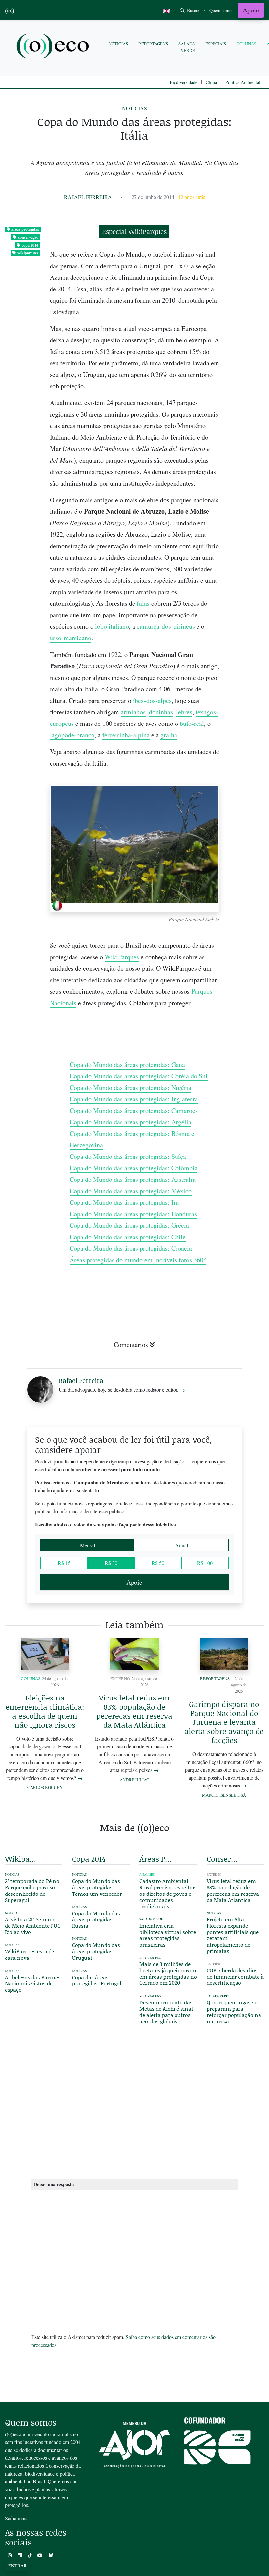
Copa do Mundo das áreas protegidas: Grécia (129, 1225)
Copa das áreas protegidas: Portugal (97, 1980)
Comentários (131, 1344)
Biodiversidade (183, 82)
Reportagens (153, 44)
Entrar (17, 2566)
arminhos (133, 712)
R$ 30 (111, 1563)
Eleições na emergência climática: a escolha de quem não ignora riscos (45, 1711)
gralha (169, 735)
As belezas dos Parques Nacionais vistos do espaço (33, 1983)
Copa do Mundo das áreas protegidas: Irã (124, 1202)
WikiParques (122, 957)
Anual (182, 1545)
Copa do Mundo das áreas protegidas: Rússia (96, 1919)
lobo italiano (112, 626)
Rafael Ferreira (88, 197)
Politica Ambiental (243, 82)
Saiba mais (16, 2518)
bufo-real (192, 723)
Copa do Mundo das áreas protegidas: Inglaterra (134, 1099)
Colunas (246, 44)
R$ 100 (205, 1563)
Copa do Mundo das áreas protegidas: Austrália (133, 1179)
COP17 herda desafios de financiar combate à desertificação (235, 1976)
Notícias (118, 44)
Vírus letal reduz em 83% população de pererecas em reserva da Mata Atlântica (134, 1711)
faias (143, 603)
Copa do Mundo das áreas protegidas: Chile (128, 1237)
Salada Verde (187, 47)
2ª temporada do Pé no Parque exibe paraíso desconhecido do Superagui (32, 1890)
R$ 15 (64, 1563)
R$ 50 (158, 1563)
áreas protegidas (25, 229)
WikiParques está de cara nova (30, 1954)
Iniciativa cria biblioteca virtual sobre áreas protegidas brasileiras (168, 1935)
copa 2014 (30, 245)
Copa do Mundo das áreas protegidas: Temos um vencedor (97, 1887)
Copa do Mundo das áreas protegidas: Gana (127, 1064)
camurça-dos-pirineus (166, 626)
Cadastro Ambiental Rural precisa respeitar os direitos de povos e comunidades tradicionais (167, 1894)
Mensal (88, 1545)
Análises (147, 1875)
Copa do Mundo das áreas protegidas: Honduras (133, 1214)
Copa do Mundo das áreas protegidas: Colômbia (134, 1168)
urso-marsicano (71, 638)
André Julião (134, 1780)
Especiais (216, 44)
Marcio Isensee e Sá (224, 1795)
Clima (211, 82)
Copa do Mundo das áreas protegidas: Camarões (134, 1110)
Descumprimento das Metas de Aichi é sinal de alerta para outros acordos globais (166, 2012)
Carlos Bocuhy (45, 1787)
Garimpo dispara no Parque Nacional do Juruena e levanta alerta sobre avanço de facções (224, 1722)
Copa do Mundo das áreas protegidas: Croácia (131, 1248)
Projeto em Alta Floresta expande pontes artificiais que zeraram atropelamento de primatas (233, 1935)
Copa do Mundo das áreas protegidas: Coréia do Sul (139, 1076)
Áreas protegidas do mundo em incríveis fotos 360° (138, 1260)
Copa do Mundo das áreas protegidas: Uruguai (96, 1951)
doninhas (161, 712)
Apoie (251, 10)
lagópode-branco (72, 735)
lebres (184, 712)
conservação (28, 237)
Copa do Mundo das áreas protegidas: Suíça (128, 1156)
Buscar (193, 10)
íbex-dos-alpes (152, 700)
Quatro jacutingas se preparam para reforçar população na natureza (234, 2012)
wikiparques (28, 253)
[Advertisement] (134, 2115)
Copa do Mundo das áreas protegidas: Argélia (130, 1122)
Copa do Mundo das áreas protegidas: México (131, 1191)
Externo (120, 1678)
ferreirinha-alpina (126, 735)
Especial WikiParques (134, 231)
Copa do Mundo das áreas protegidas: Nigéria (130, 1087)
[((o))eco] (54, 47)
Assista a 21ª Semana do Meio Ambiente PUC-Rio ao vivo (34, 1926)
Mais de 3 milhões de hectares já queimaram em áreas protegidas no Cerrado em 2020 (168, 1973)
